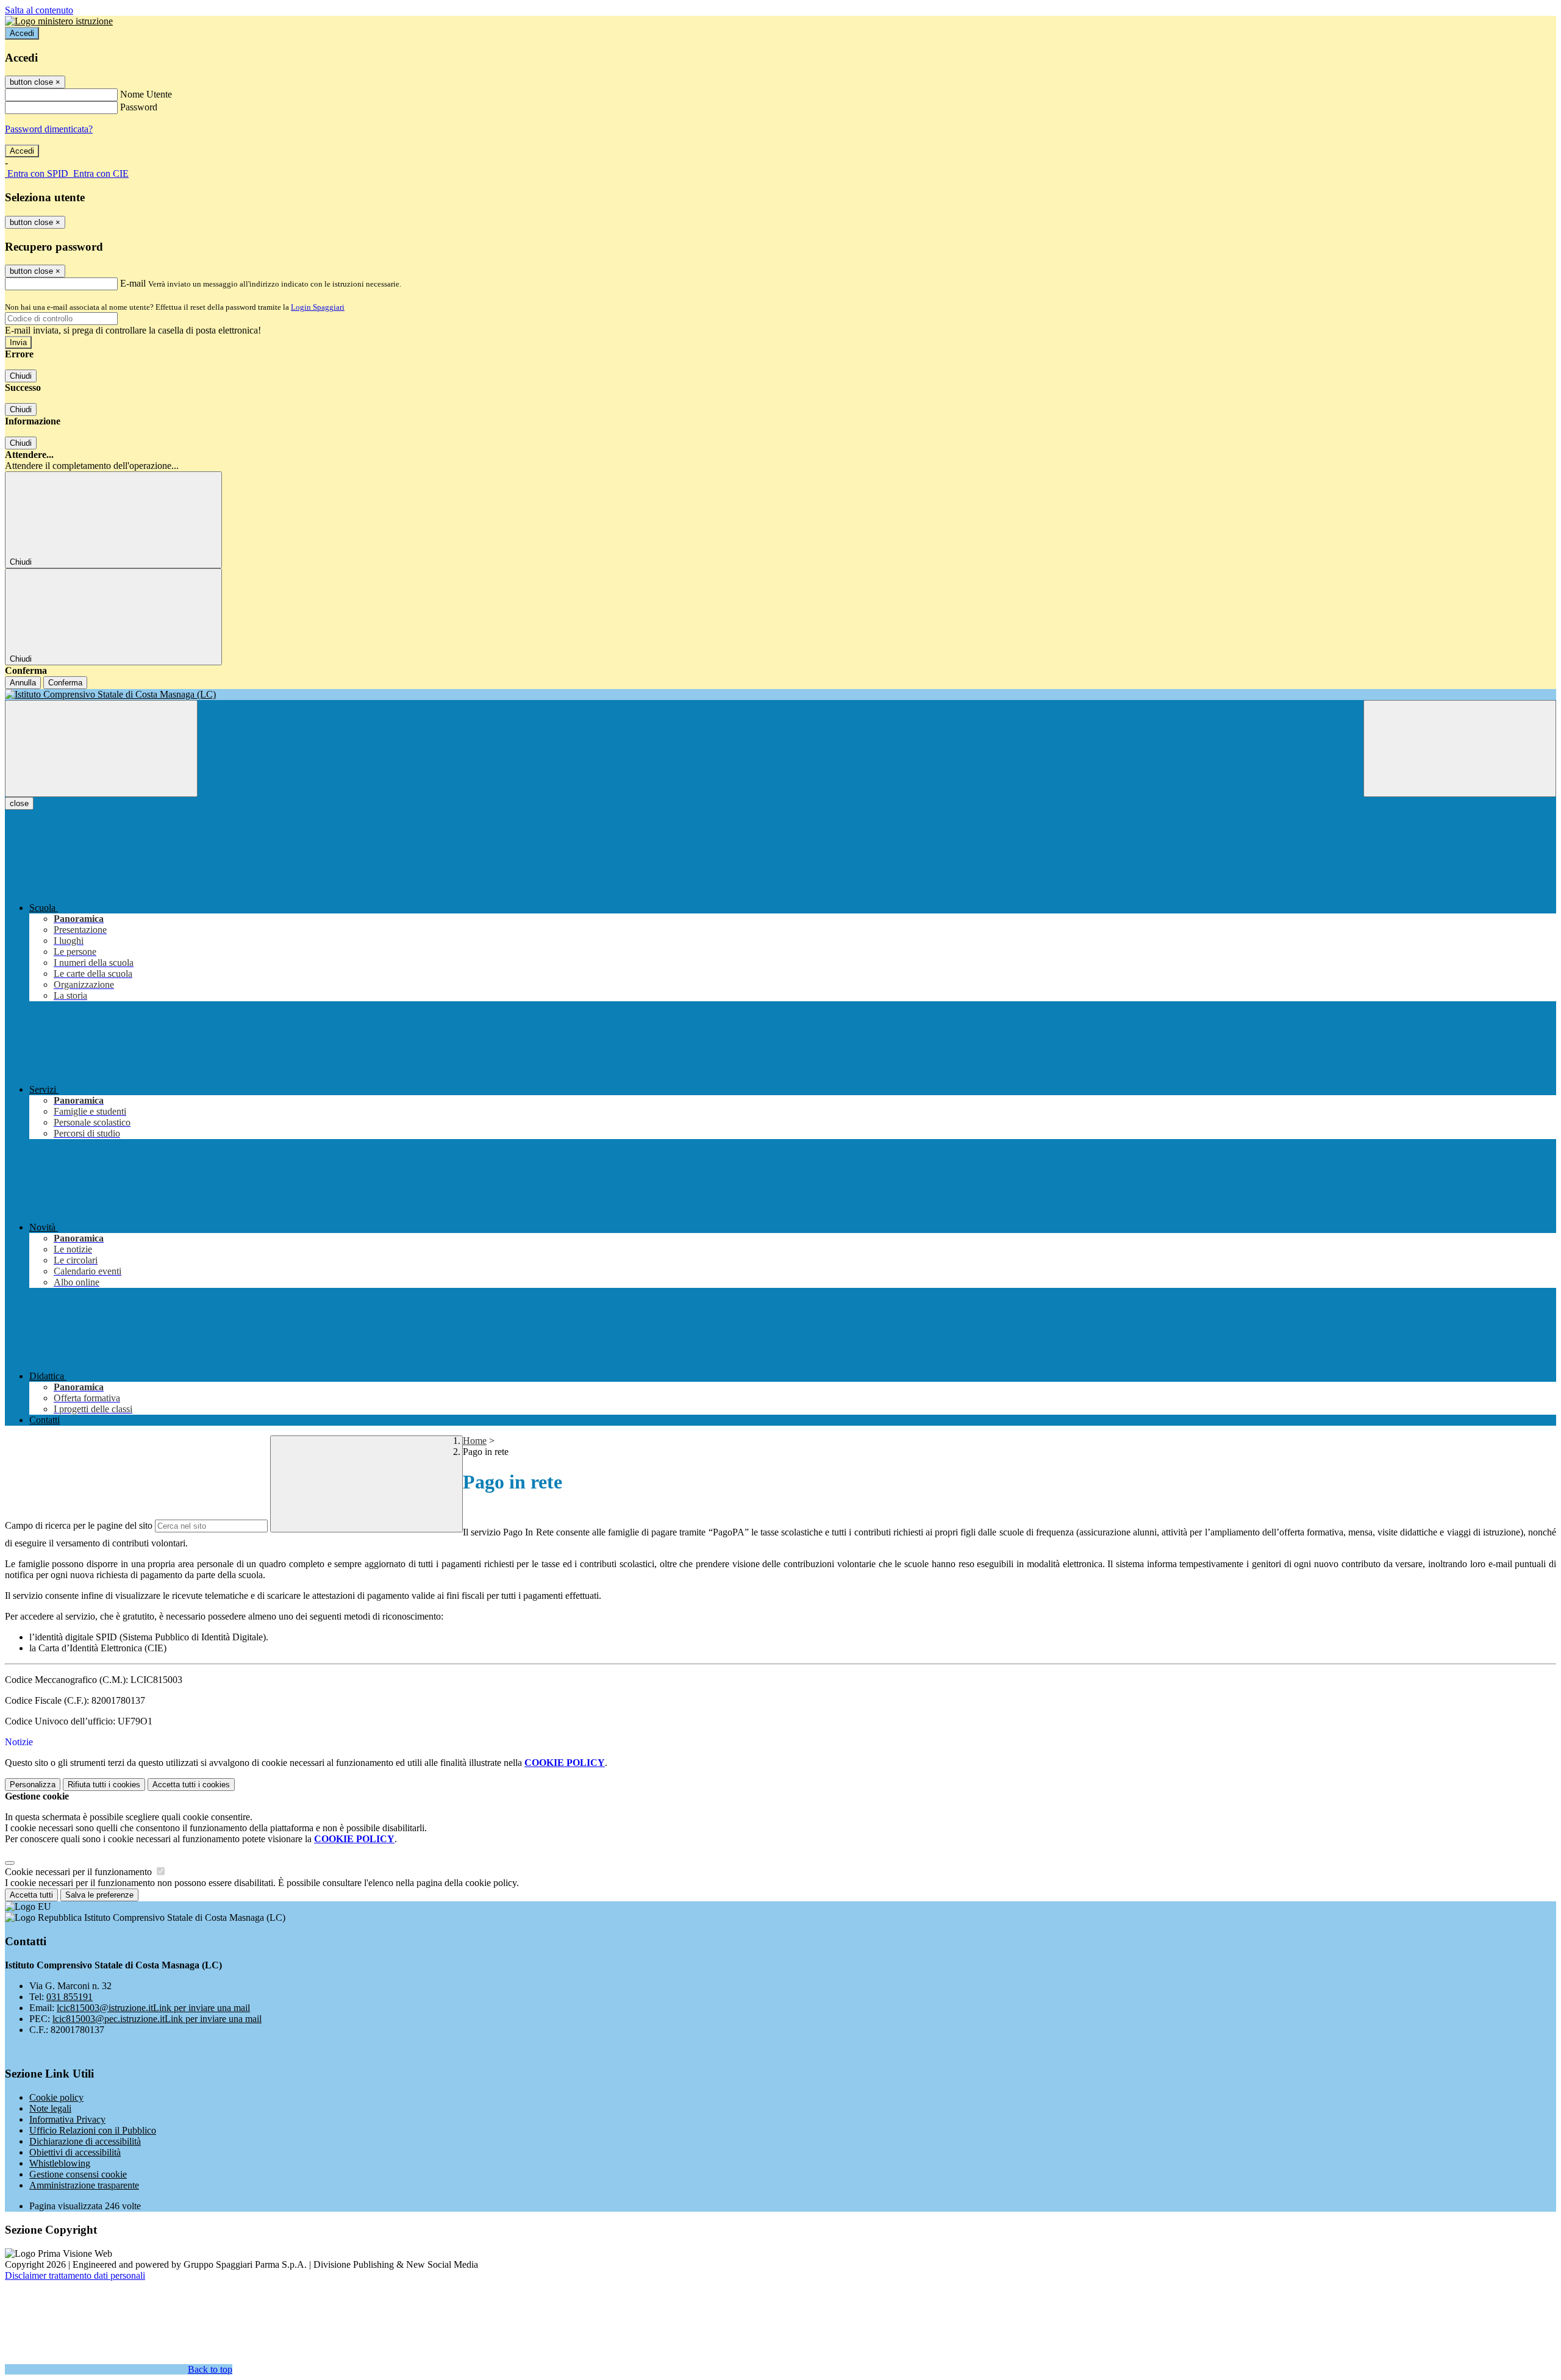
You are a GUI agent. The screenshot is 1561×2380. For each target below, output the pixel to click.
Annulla (23, 683)
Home (475, 1441)
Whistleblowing (60, 2163)
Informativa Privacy (67, 2119)
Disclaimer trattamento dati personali (75, 2275)
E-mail (133, 283)
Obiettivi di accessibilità (75, 2152)
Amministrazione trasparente (84, 2185)
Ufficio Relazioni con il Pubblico (93, 2130)
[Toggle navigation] (101, 749)
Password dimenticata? (49, 129)
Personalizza (33, 1785)
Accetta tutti (191, 1785)
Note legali (50, 2108)
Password (139, 107)
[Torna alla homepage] (780, 695)
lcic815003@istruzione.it (153, 2008)
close (19, 803)
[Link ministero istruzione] (59, 21)
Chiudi (21, 376)
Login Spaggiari (318, 307)
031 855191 (70, 1997)
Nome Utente (146, 94)
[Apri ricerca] (1460, 749)
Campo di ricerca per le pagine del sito (79, 1525)
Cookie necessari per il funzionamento (80, 1872)
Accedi (22, 33)
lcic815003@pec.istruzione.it (157, 2019)
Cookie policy (56, 2097)
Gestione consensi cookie (78, 2174)
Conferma (65, 683)
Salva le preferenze (99, 1895)
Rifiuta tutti (104, 1785)
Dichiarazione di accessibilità (85, 2141)
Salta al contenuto (39, 10)
